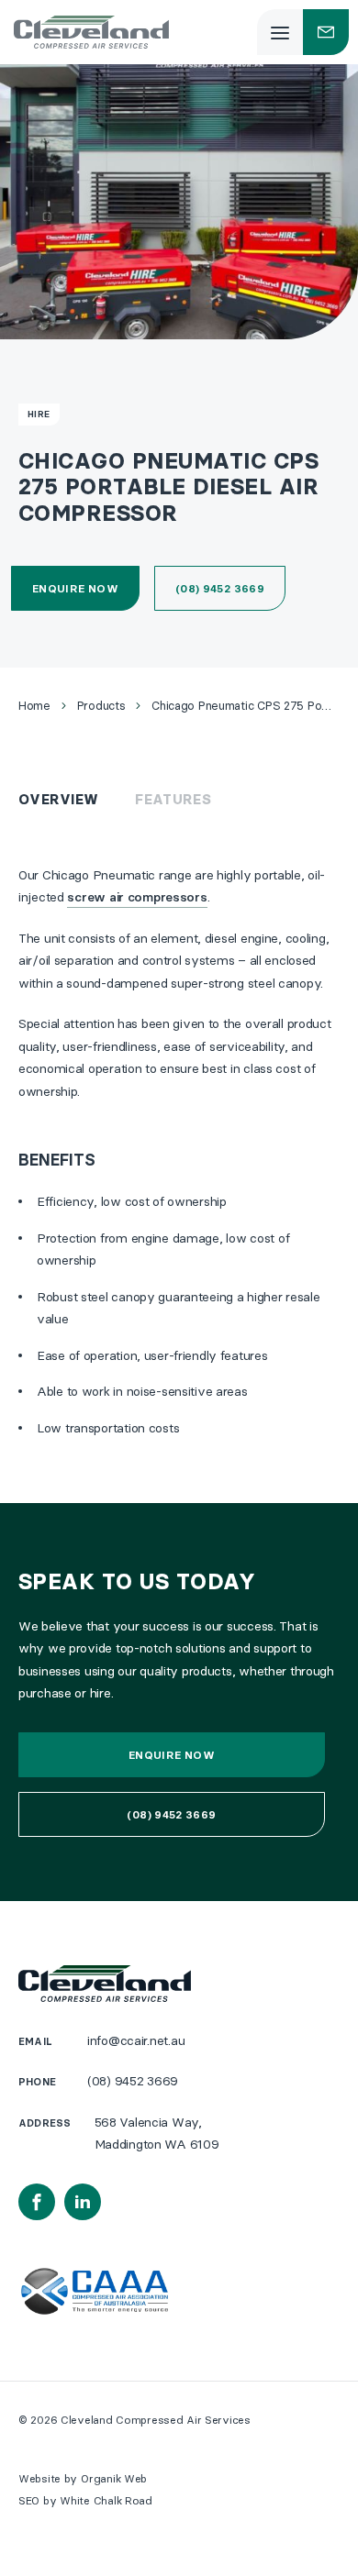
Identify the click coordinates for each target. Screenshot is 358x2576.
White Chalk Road (106, 2500)
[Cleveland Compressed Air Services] (91, 32)
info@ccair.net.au (136, 2040)
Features (173, 799)
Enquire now (75, 588)
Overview (58, 799)
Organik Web (114, 2478)
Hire (39, 414)
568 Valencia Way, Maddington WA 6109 (157, 2134)
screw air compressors (137, 897)
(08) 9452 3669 (220, 588)
